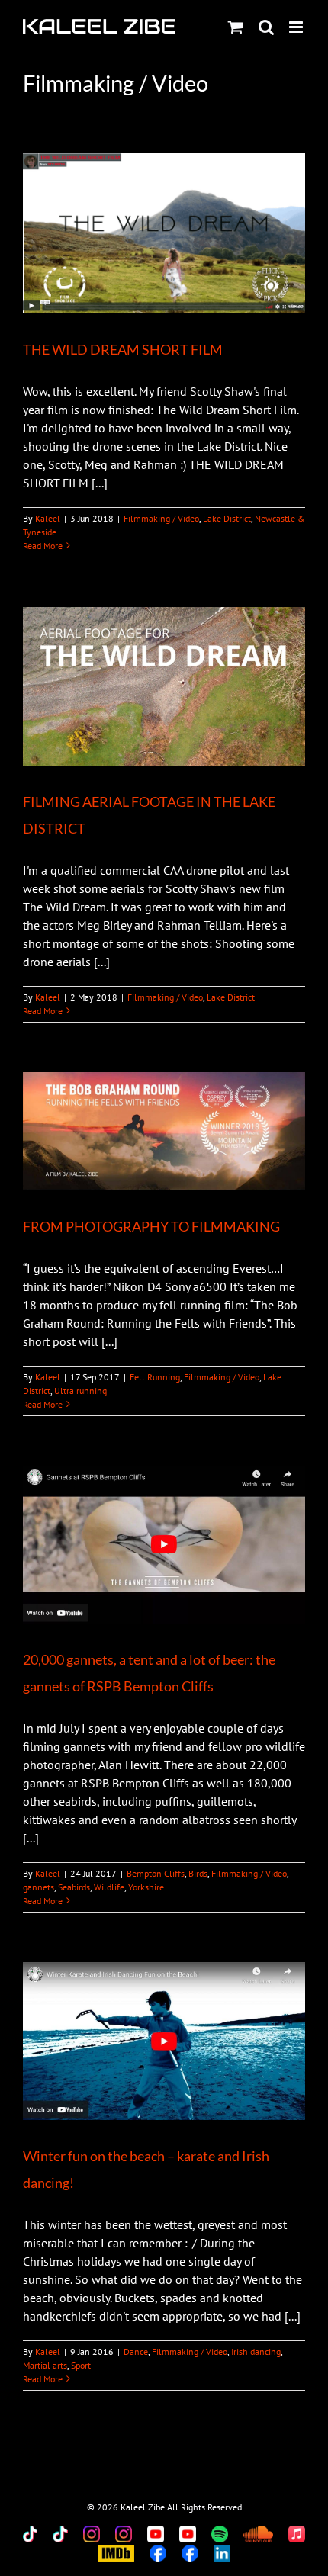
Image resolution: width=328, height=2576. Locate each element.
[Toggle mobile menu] (297, 27)
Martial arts (45, 2365)
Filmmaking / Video (161, 518)
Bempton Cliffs (156, 1873)
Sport (81, 2365)
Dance (136, 2351)
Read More (43, 546)
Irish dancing (256, 2351)
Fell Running (155, 1377)
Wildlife (109, 1887)
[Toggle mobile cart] (236, 27)
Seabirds (74, 1887)
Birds (198, 1873)
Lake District (227, 518)
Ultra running (80, 1391)
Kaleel (48, 518)
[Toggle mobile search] (266, 27)
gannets (39, 1887)
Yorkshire (146, 1887)
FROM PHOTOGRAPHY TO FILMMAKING (151, 1226)
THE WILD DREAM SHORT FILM (123, 349)
